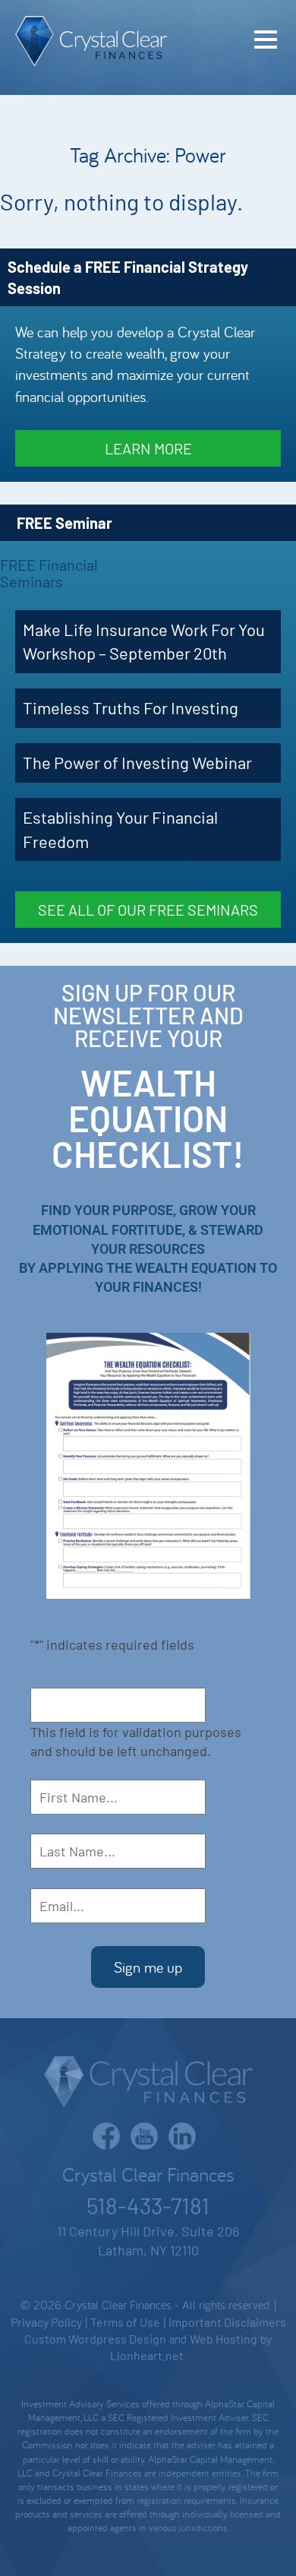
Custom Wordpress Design (95, 2339)
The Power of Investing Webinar (137, 762)
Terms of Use (125, 2322)
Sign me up (148, 1967)
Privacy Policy (46, 2322)
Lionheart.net (147, 2355)
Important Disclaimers (227, 2322)
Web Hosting (224, 2339)
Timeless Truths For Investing (131, 707)
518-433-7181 (148, 2205)
